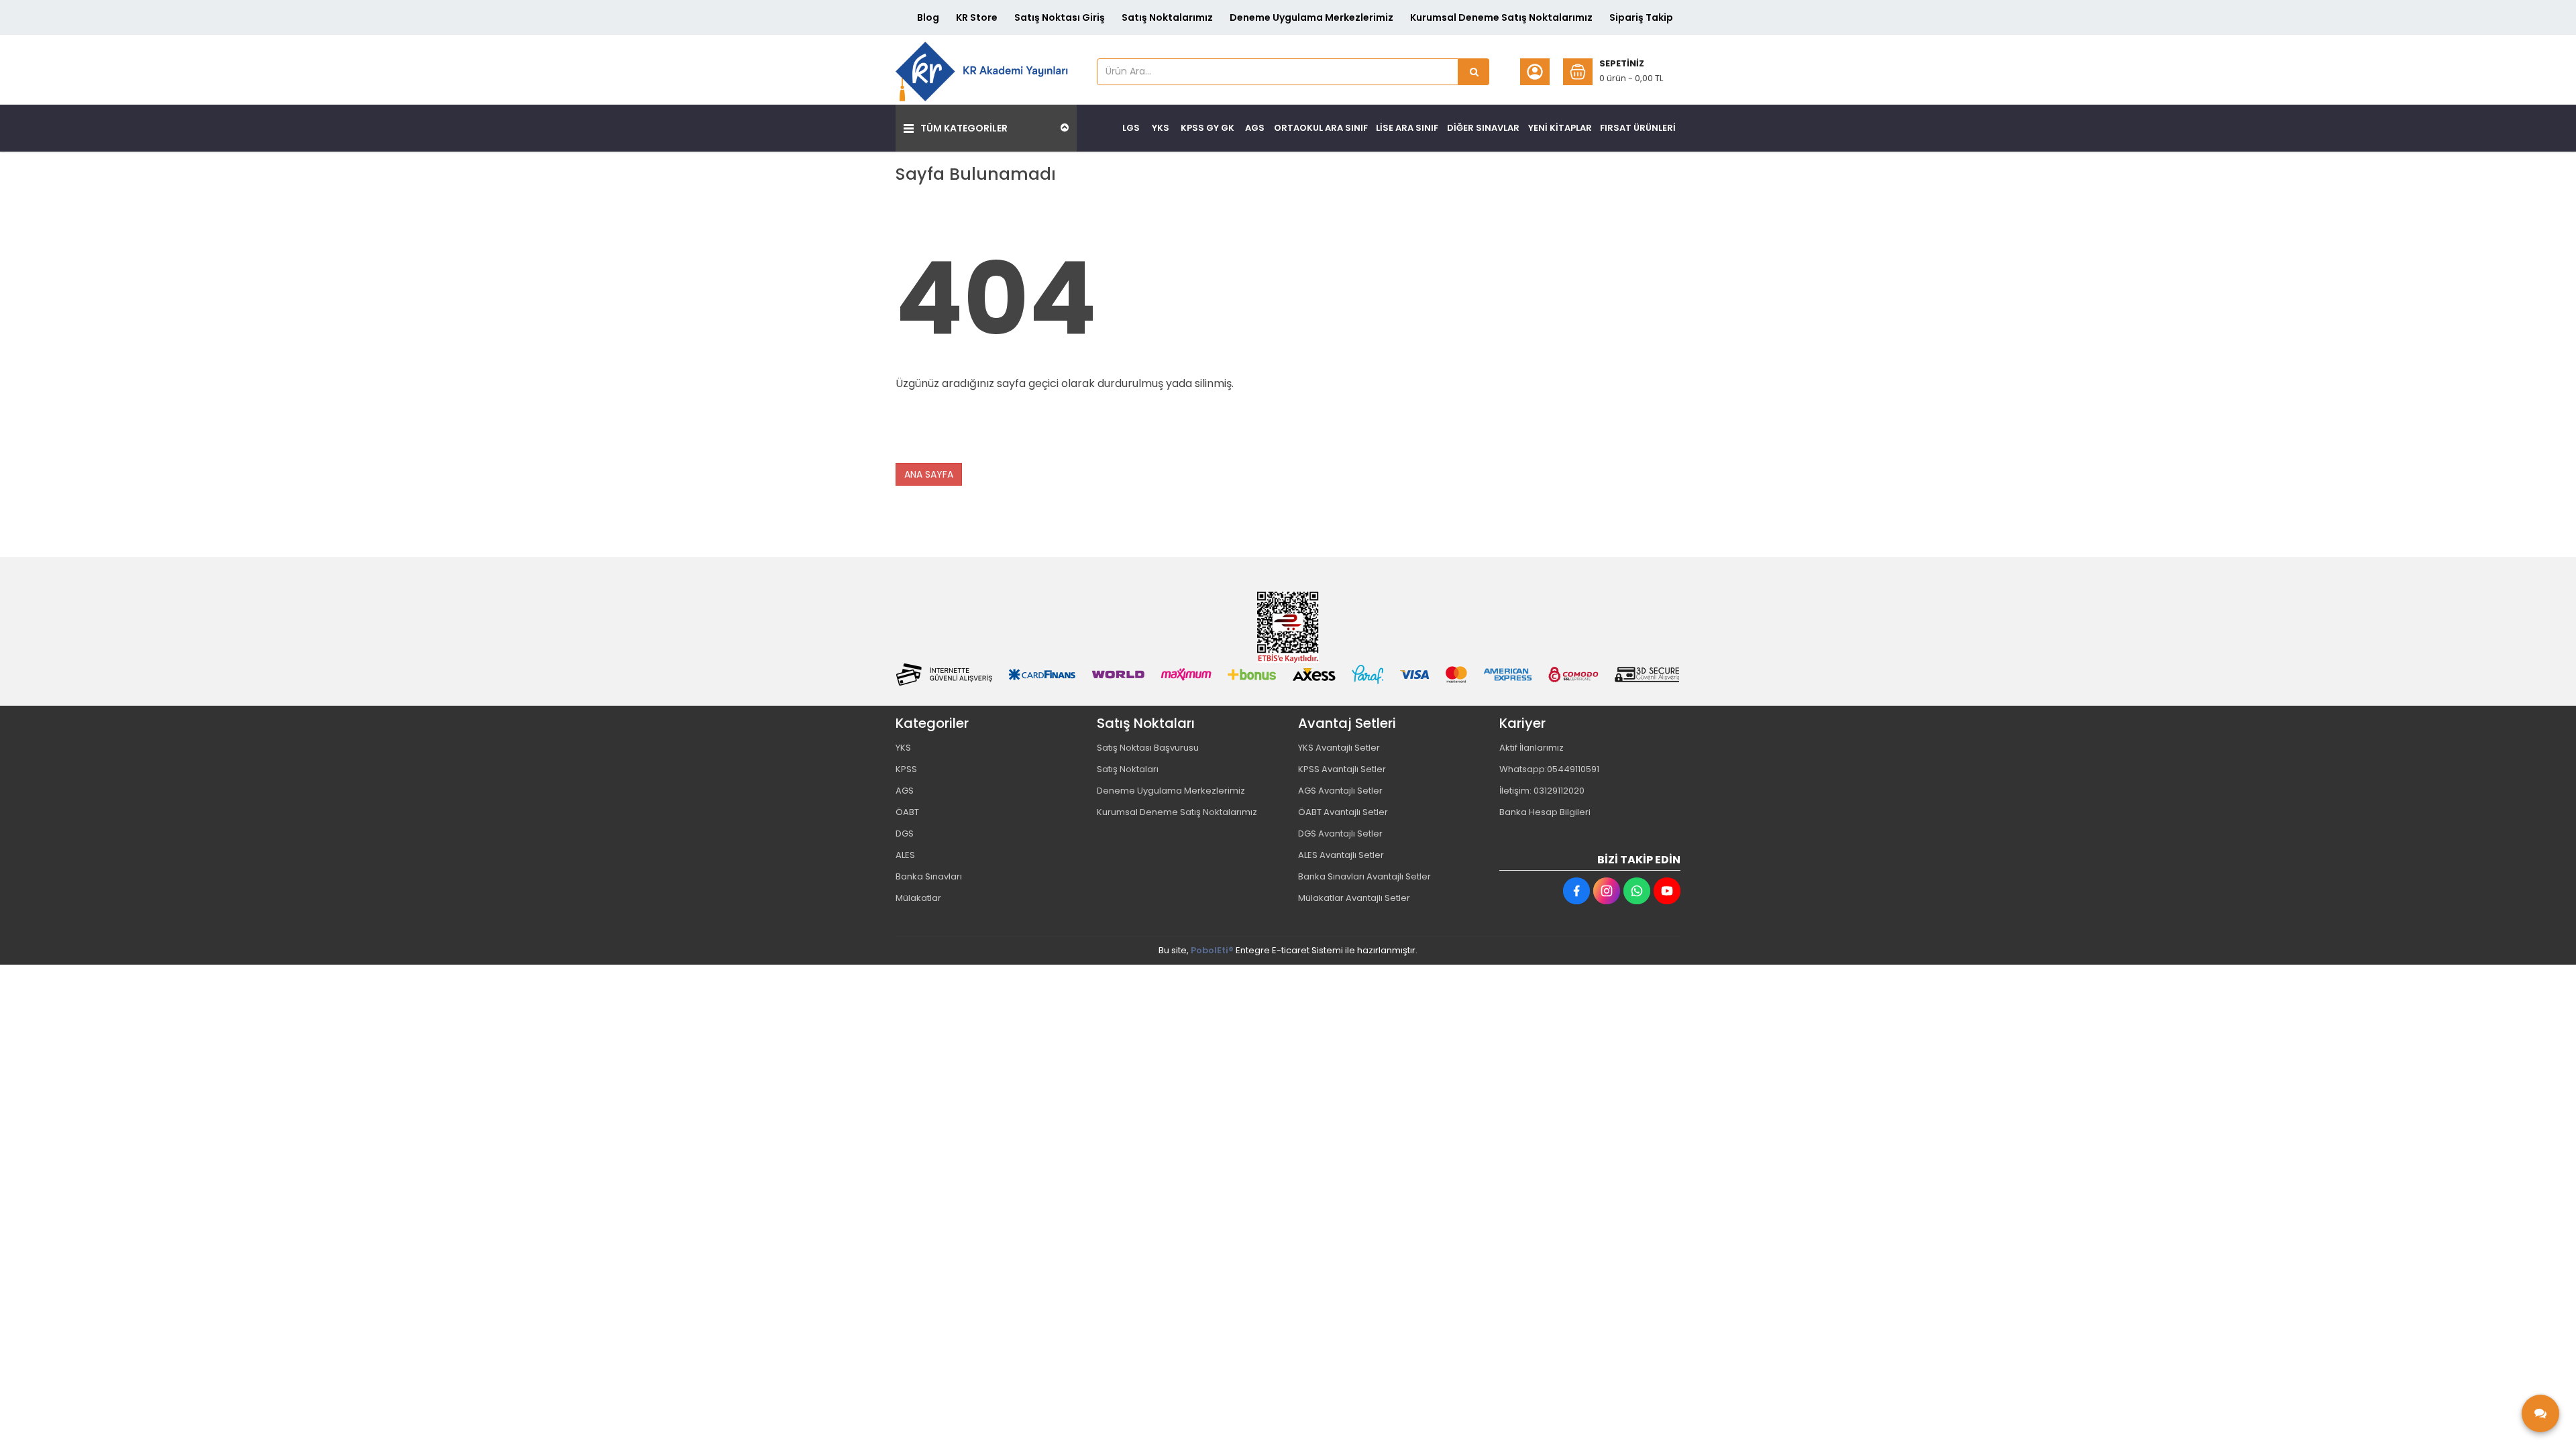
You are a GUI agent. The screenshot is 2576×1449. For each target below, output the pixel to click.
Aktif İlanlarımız (1532, 748)
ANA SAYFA (929, 474)
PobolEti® (1212, 950)
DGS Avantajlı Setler (1340, 834)
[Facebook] (1576, 891)
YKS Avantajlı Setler (1339, 748)
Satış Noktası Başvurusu (1148, 748)
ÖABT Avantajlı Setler (1343, 812)
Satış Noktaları (1128, 769)
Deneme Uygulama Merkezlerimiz (1311, 17)
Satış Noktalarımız (1167, 17)
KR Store (977, 17)
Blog (928, 17)
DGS (905, 834)
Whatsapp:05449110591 (1549, 769)
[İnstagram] (1607, 891)
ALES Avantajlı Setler (1341, 855)
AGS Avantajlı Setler (1340, 791)
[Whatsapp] (1637, 891)
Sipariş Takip (1641, 17)
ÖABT (907, 812)
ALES (905, 855)
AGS (905, 791)
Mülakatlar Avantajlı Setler (1354, 898)
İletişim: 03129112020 (1542, 791)
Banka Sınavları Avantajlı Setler (1364, 876)
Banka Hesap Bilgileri (1545, 812)
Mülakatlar (918, 898)
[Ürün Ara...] (1474, 72)
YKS (903, 748)
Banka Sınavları (929, 876)
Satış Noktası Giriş (1060, 17)
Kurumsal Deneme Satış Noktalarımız (1501, 17)
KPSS (906, 769)
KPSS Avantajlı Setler (1342, 769)
